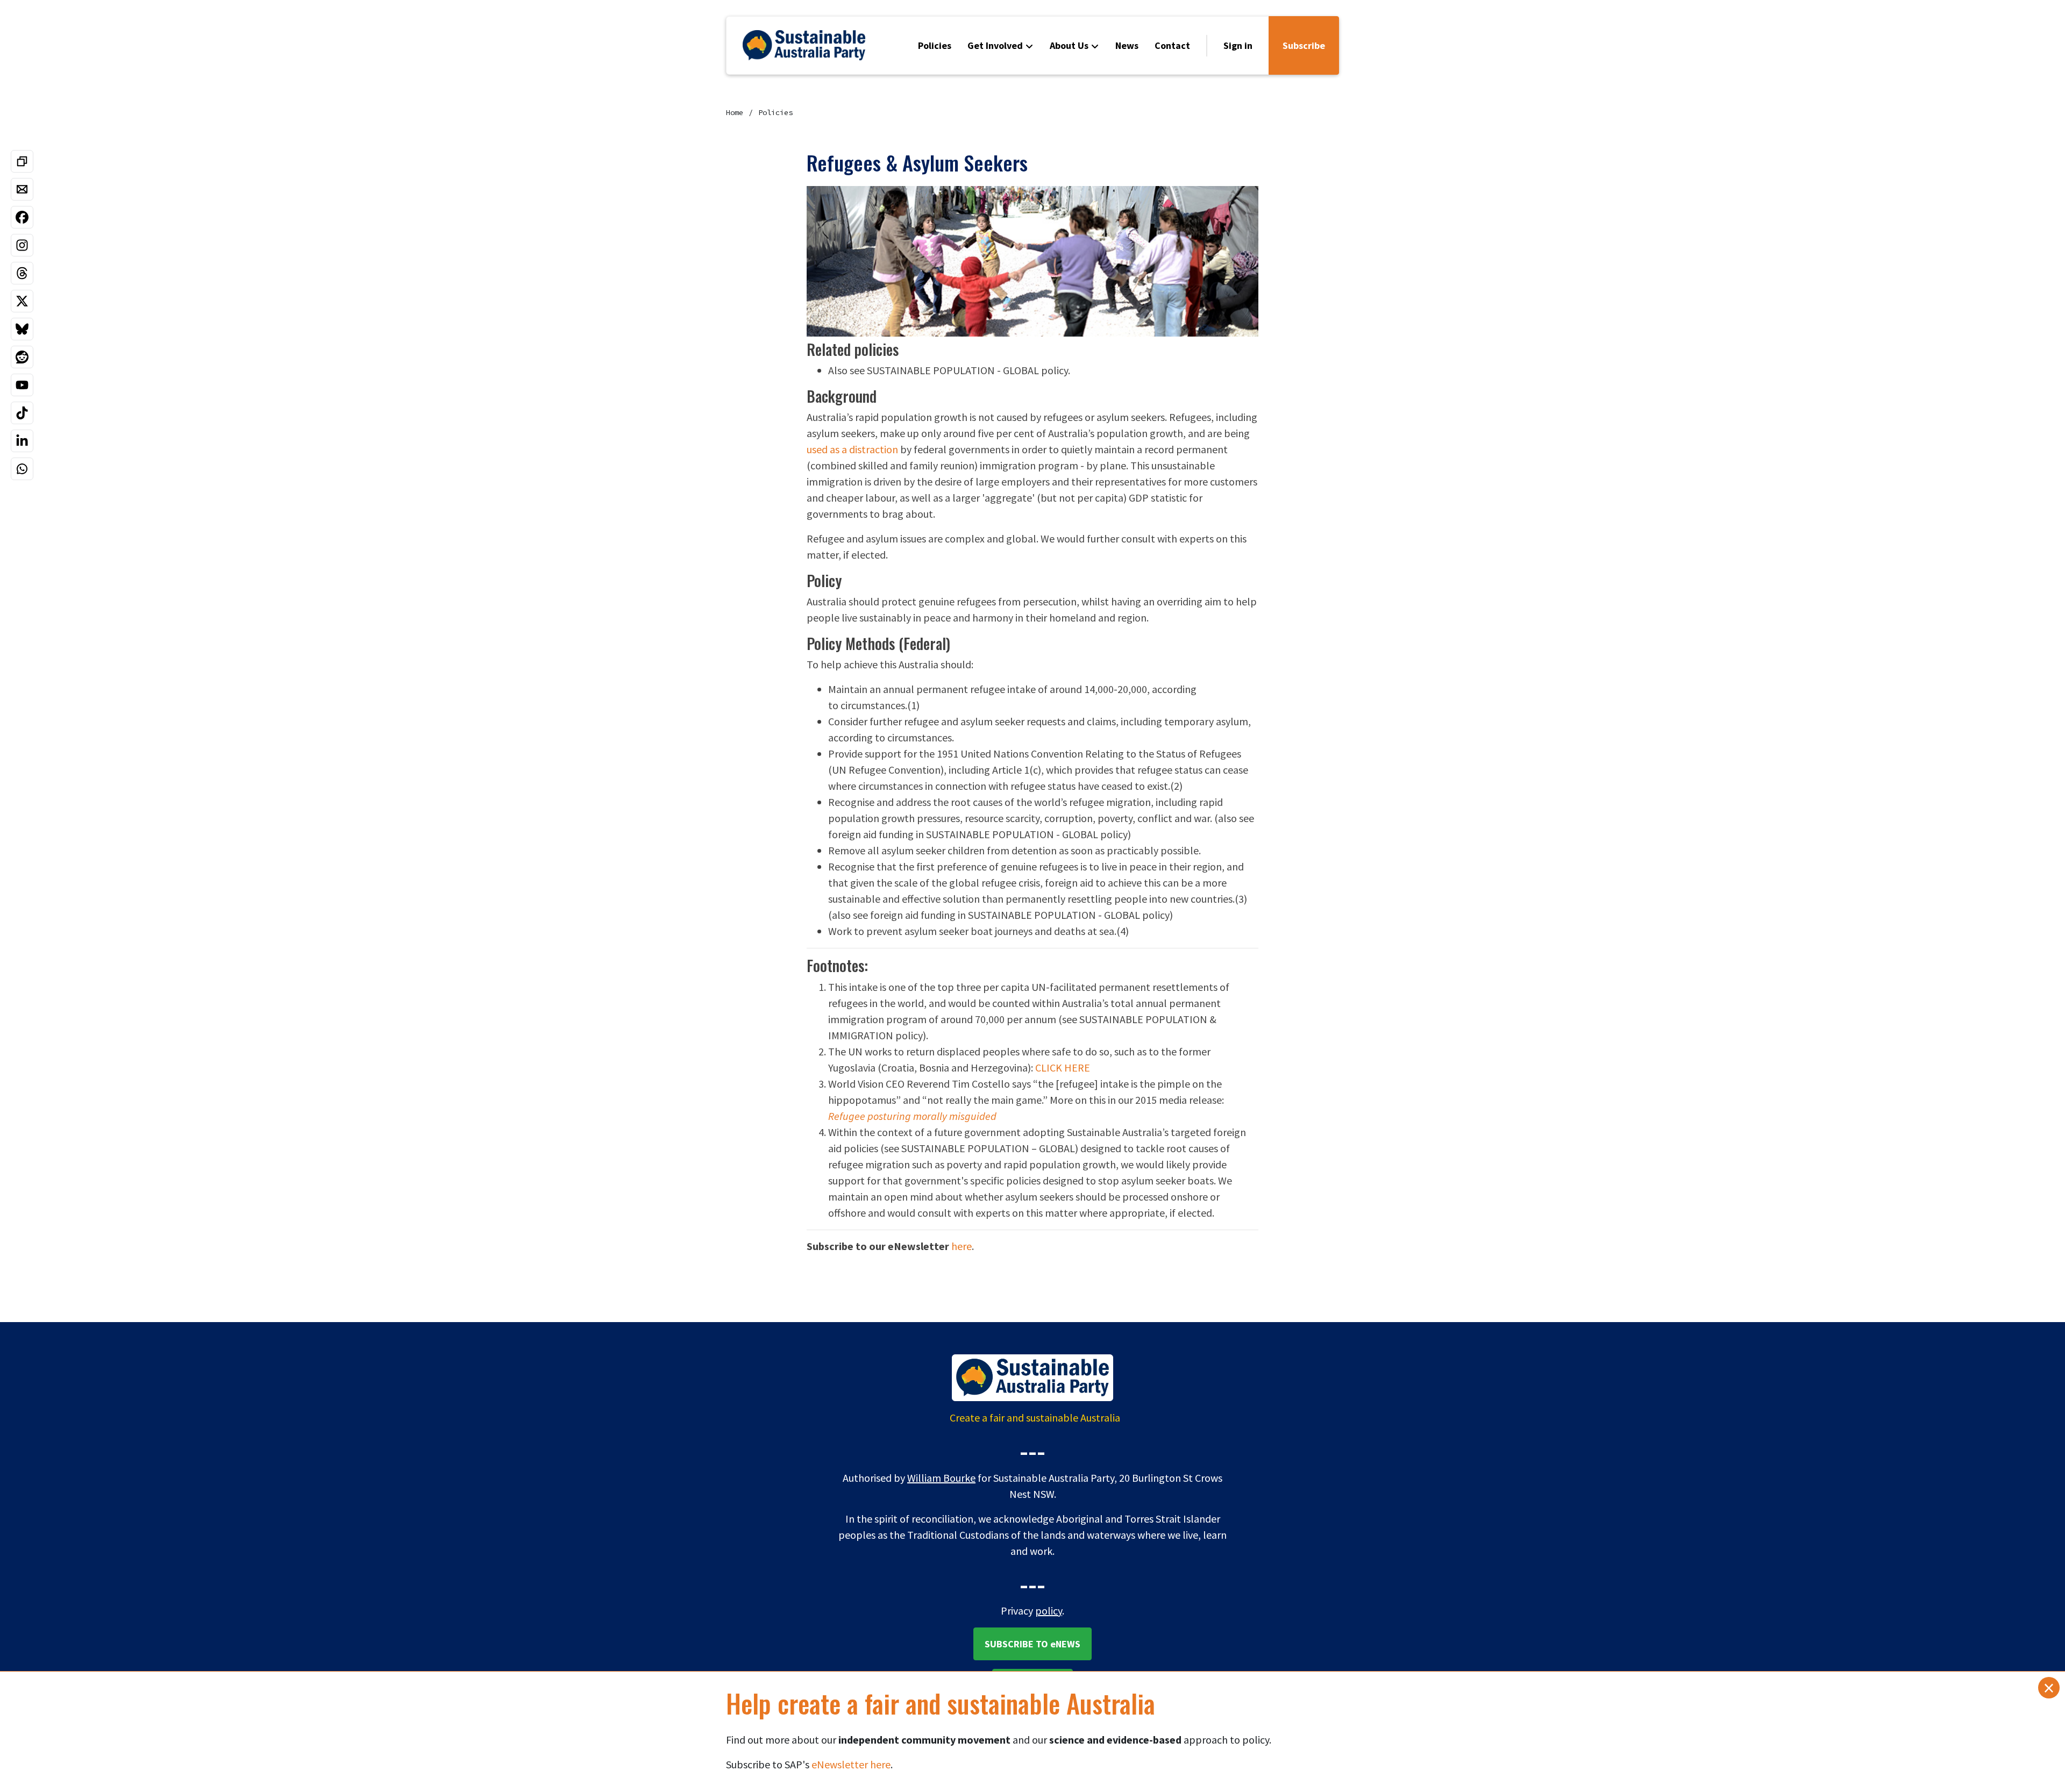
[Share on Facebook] (22, 217)
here (962, 1246)
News (1127, 45)
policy (1049, 1611)
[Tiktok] (22, 413)
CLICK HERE (1063, 1068)
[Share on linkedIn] (22, 441)
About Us (1069, 45)
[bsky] (22, 329)
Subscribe (1304, 45)
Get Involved (995, 45)
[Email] (22, 189)
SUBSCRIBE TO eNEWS (1032, 1644)
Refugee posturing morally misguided (912, 1116)
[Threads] (22, 273)
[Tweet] (22, 301)
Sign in (1238, 45)
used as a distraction (852, 449)
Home (735, 112)
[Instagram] (22, 245)
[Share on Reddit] (22, 357)
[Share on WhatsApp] (22, 469)
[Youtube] (22, 385)
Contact (1172, 45)
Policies (935, 45)
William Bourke (941, 1478)
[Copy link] (22, 161)
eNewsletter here (851, 1764)
